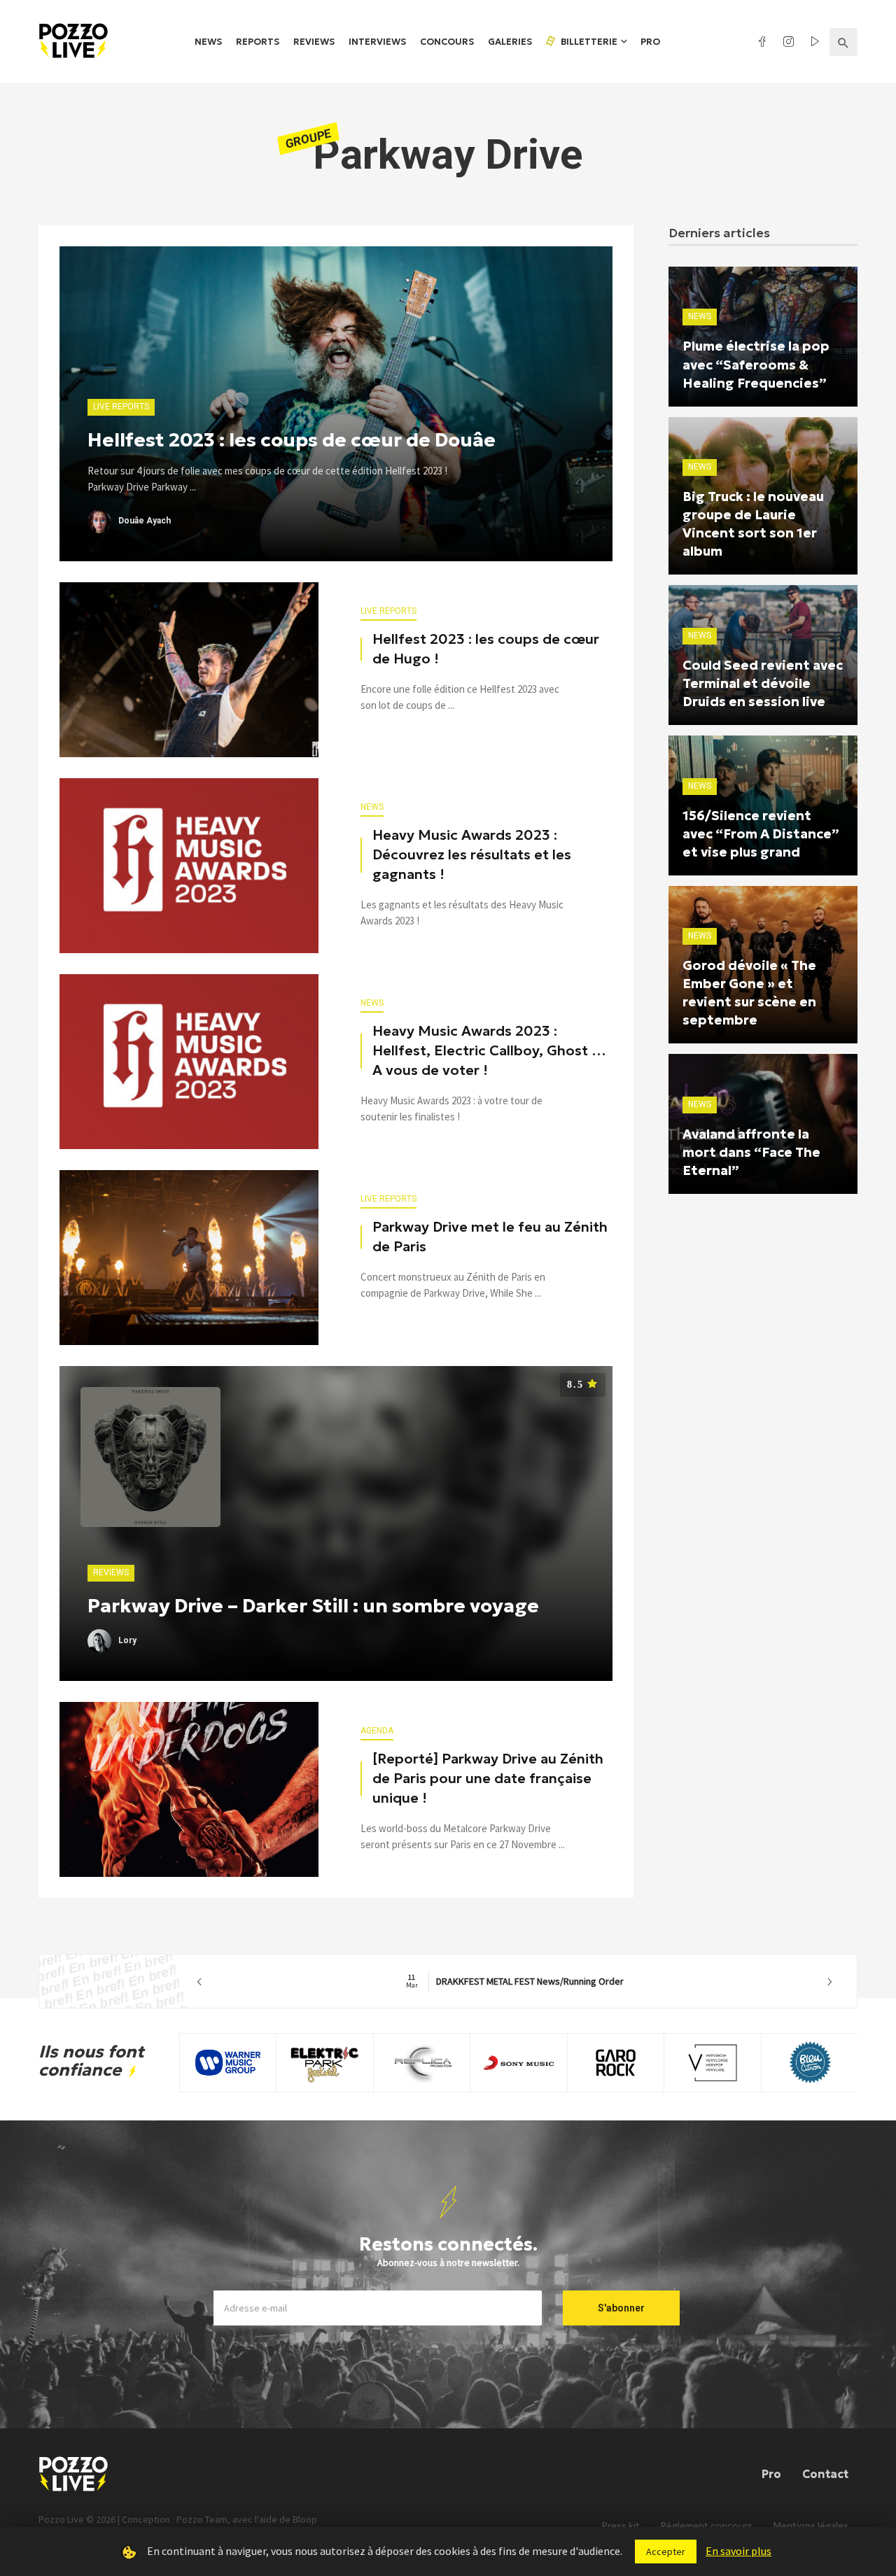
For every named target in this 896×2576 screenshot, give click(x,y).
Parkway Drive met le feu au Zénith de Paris (490, 1237)
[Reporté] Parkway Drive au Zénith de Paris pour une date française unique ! (488, 1778)
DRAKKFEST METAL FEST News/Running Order (515, 1981)
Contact (825, 2474)
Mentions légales (811, 2526)
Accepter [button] (666, 2552)
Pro (650, 42)
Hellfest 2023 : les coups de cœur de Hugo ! (486, 649)
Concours (447, 42)
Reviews (314, 42)
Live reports (388, 611)
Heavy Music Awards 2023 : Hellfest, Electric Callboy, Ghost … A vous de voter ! (489, 1050)
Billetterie (588, 42)
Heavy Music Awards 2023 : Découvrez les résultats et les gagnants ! (472, 854)
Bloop (305, 2519)
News (208, 42)
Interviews (377, 42)
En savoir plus (738, 2551)
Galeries (510, 42)
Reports (258, 42)
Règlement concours (707, 2526)
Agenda (377, 1731)
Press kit (621, 2526)
